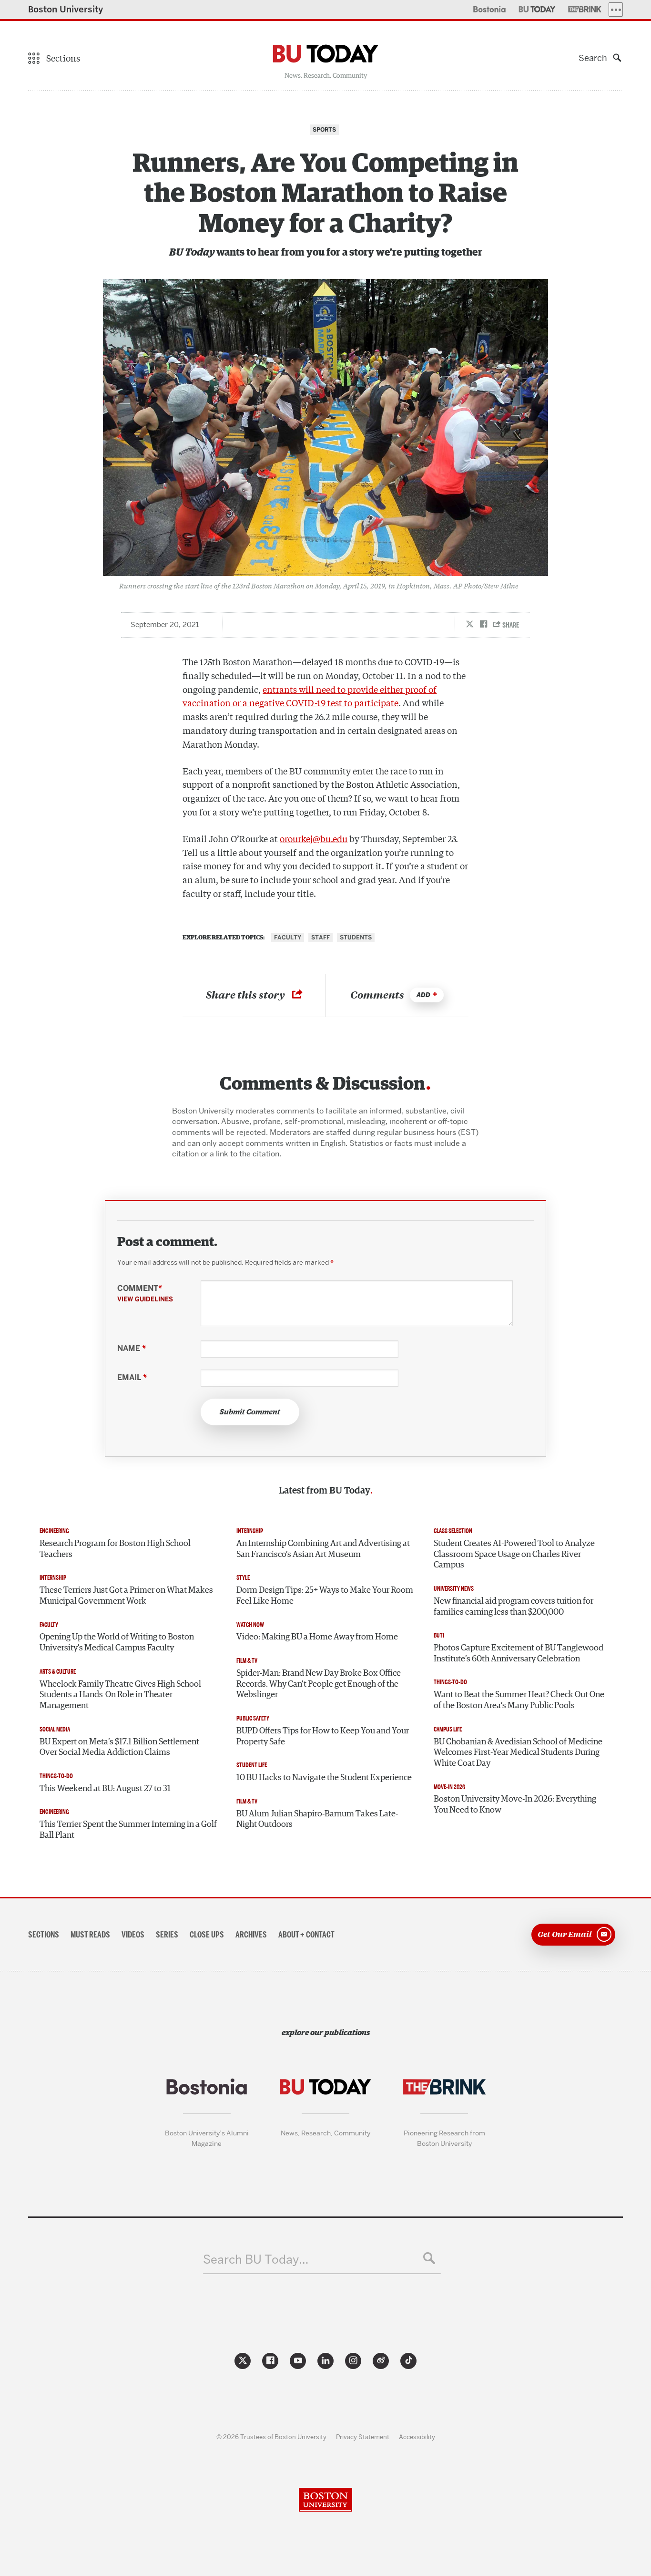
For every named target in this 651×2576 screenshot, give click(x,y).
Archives (251, 1935)
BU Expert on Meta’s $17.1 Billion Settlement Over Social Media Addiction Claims (119, 1747)
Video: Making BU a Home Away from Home (317, 1637)
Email (132, 1378)
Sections (44, 1935)
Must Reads (90, 1935)
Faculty (288, 938)
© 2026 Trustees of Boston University (271, 2437)
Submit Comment (250, 1412)
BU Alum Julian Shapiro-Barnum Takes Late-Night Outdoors (317, 1819)
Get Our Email (565, 1934)
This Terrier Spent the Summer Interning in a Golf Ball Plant (128, 1830)
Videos (133, 1935)
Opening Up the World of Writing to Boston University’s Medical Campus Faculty (117, 1643)
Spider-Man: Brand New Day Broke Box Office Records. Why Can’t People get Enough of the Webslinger (319, 1684)
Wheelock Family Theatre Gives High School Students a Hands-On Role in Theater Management (120, 1695)
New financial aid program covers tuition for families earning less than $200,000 (514, 1607)
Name (132, 1349)
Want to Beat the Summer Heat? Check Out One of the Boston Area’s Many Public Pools (519, 1700)
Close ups (207, 1935)
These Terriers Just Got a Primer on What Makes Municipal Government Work (126, 1596)
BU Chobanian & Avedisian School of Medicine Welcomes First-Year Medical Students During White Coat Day (518, 1753)
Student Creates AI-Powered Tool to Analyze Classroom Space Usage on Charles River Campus (514, 1554)
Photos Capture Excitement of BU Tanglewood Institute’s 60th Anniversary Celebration (519, 1654)
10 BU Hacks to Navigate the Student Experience (324, 1778)
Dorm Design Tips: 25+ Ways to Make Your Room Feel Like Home (325, 1596)
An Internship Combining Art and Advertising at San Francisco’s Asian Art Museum (323, 1549)
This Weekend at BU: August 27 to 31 (105, 1789)
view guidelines (145, 1299)
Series (167, 1935)
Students (356, 938)
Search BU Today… (256, 2260)
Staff (320, 938)
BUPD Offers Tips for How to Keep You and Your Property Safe (323, 1736)
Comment (145, 1293)
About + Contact (306, 1935)
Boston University (66, 9)
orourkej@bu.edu (314, 838)
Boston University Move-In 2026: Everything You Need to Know (515, 1805)
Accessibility (417, 2437)
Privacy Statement (363, 2437)
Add (423, 995)
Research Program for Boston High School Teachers (115, 1549)
